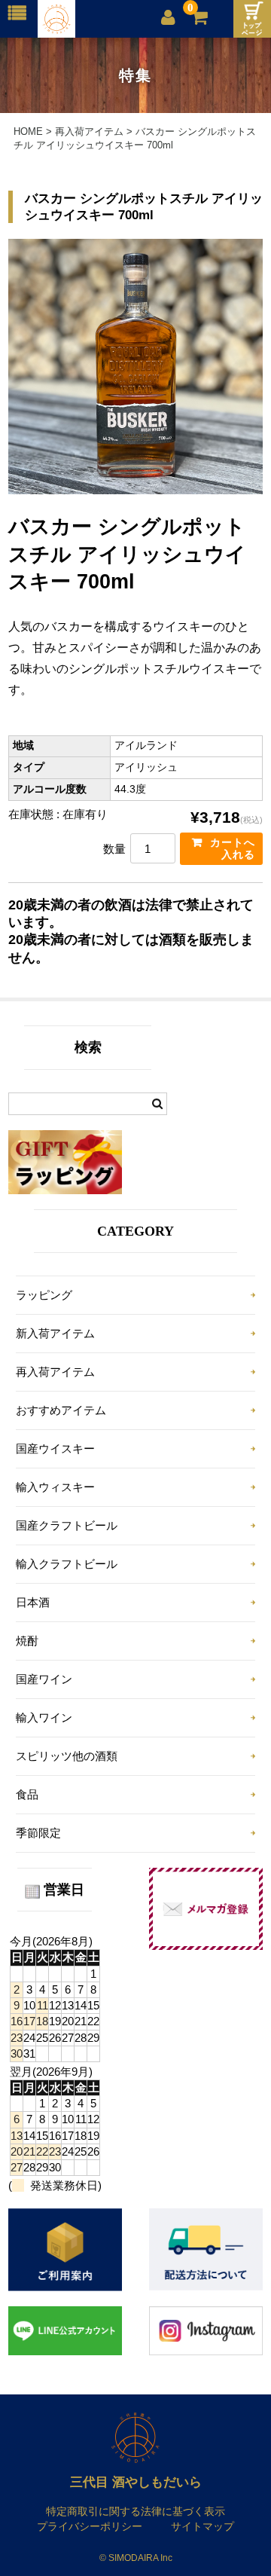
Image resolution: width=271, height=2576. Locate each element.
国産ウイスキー (55, 1448)
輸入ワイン (44, 1717)
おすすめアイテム (61, 1410)
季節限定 (38, 1833)
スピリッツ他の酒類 (67, 1756)
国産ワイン (44, 1679)
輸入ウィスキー (55, 1487)
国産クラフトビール (67, 1525)
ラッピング (44, 1295)
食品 (27, 1794)
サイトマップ (202, 2526)
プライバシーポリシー (90, 2526)
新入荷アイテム (55, 1333)
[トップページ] (252, 19)
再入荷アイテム (55, 1372)
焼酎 (27, 1641)
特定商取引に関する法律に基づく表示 (135, 2511)
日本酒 (33, 1602)
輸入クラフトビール (67, 1564)
